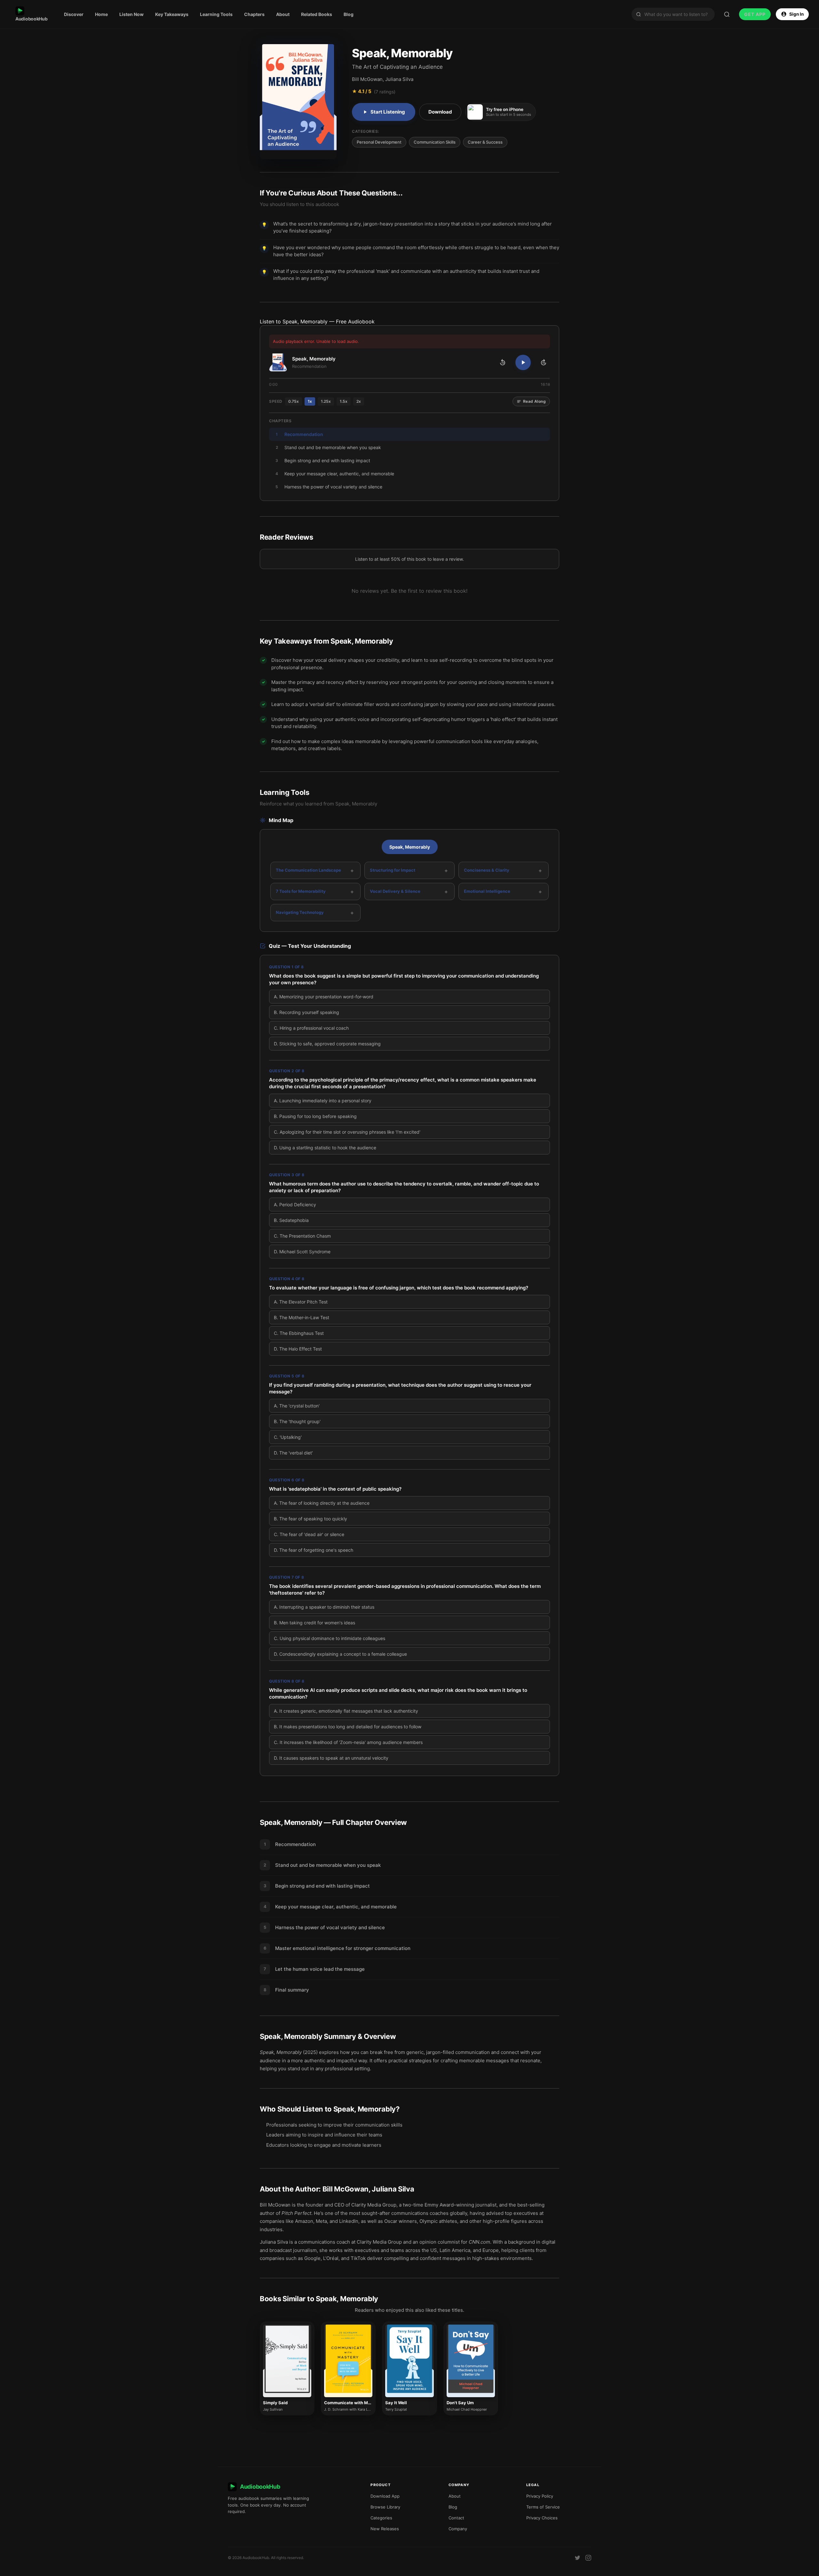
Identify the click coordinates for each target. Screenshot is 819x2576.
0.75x (294, 401)
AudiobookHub (31, 19)
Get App (755, 14)
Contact (456, 2518)
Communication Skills (435, 142)
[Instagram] (588, 2558)
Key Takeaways (172, 14)
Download (440, 112)
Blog (349, 14)
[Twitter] (577, 2558)
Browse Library (385, 2507)
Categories (381, 2518)
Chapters (254, 14)
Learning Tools (216, 14)
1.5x (344, 401)
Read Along (534, 401)
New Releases (385, 2529)
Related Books (317, 14)
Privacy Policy (540, 2496)
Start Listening (388, 112)
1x (310, 401)
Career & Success (485, 142)
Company (458, 2529)
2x (359, 401)
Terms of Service (543, 2507)
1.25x (326, 401)
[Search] (727, 14)
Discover (74, 14)
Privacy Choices (542, 2518)
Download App (385, 2496)
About (283, 14)
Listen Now (131, 14)
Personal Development (379, 142)
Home (101, 14)
